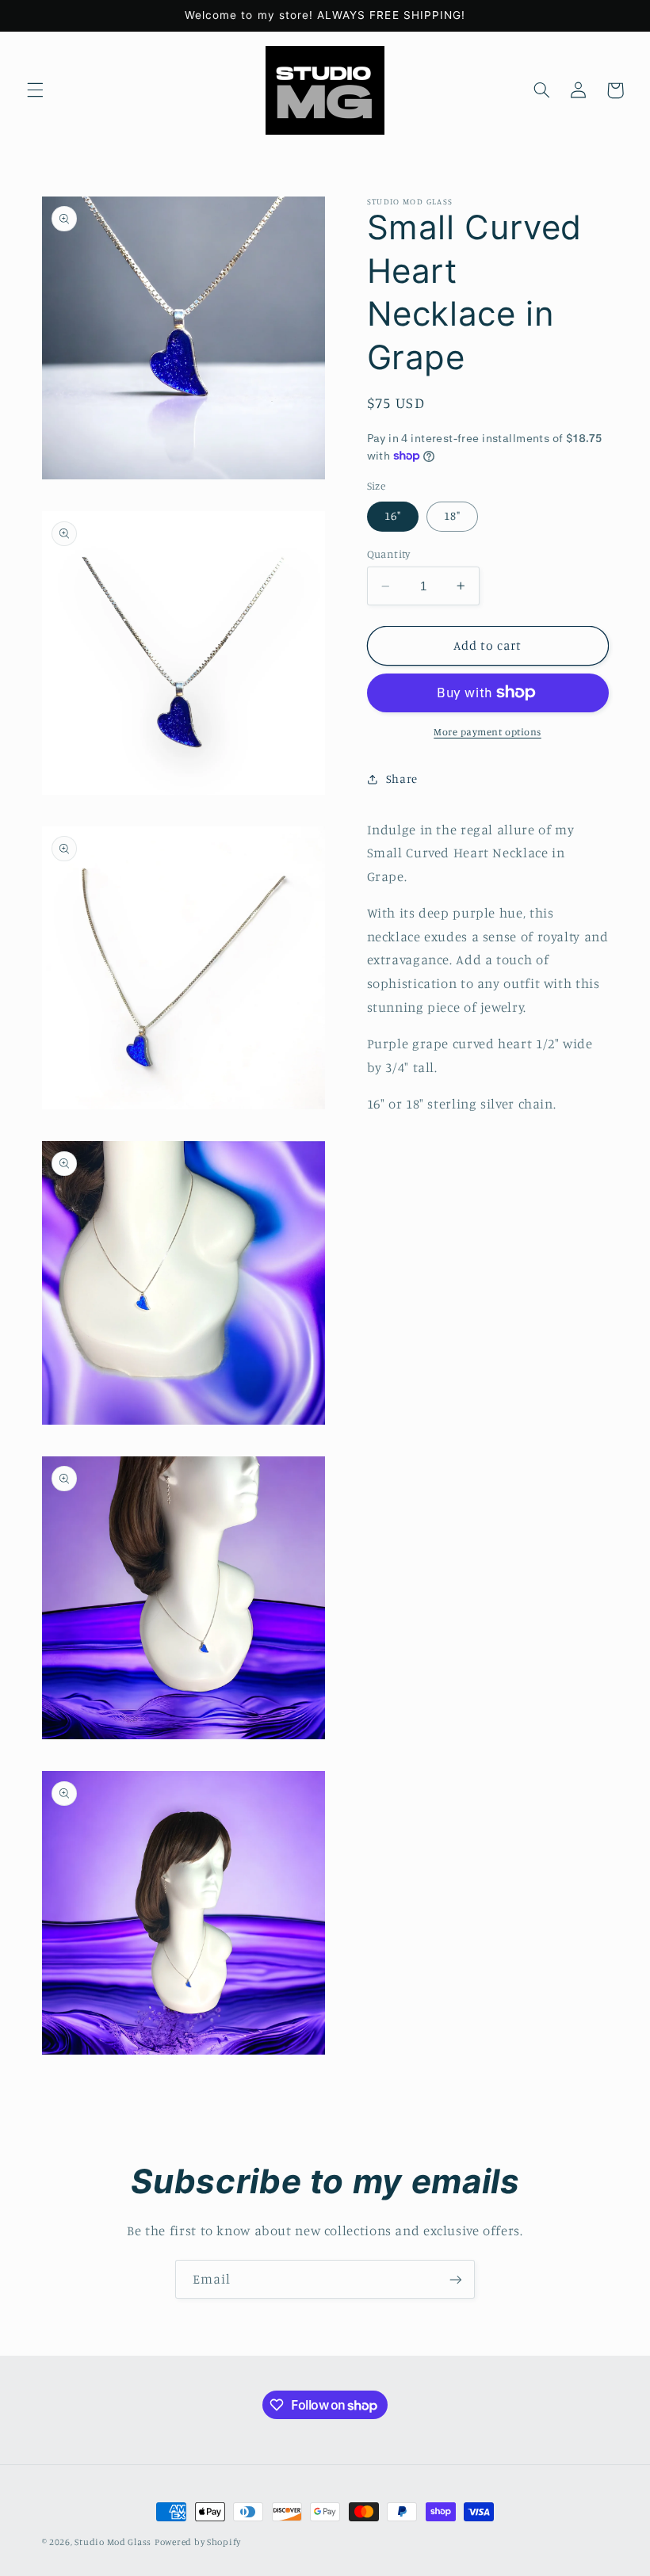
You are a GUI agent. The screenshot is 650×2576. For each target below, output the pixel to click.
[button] (35, 90)
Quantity (389, 554)
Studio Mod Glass (113, 2542)
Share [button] (402, 779)
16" (393, 515)
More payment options (487, 732)
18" (452, 515)
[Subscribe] (456, 2279)
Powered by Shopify (198, 2542)
